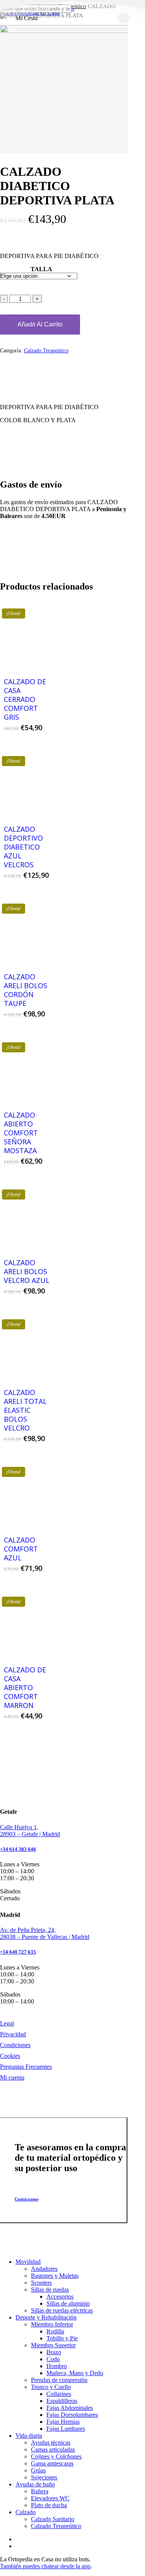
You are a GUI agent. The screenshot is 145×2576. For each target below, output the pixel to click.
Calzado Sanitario (53, 2519)
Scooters (41, 2283)
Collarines (59, 2394)
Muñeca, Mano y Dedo (75, 2373)
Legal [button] (7, 2023)
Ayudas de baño (35, 2484)
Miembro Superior (53, 2345)
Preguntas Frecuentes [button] (26, 2067)
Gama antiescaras (52, 2463)
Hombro (57, 2366)
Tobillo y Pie (62, 2338)
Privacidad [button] (13, 2034)
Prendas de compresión (59, 2380)
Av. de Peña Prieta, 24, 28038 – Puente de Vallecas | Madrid (45, 1933)
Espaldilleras (62, 2401)
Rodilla (55, 2331)
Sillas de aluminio (68, 2303)
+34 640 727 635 (18, 1952)
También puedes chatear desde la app (45, 2566)
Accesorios (60, 2296)
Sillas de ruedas (50, 2290)
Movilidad (28, 2262)
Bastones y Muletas (55, 2276)
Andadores (44, 2269)
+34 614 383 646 (18, 1849)
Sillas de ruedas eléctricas (62, 2310)
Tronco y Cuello (51, 2387)
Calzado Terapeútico (46, 351)
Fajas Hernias (63, 2422)
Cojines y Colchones (56, 2456)
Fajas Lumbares (66, 2429)
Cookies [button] (10, 2056)
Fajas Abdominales (70, 2408)
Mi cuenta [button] (12, 2077)
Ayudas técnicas (51, 2443)
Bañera (40, 2491)
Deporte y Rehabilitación (46, 2317)
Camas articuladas (53, 2449)
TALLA (41, 269)
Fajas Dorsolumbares (72, 2415)
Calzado (26, 2512)
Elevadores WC (50, 2498)
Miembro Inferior (52, 2324)
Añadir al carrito (40, 324)
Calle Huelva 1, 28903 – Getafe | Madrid (30, 1831)
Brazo (54, 2352)
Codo (53, 2359)
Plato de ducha (49, 2505)
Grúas (38, 2470)
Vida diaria (29, 2436)
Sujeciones (44, 2477)
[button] (30, 2199)
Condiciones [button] (15, 2045)
